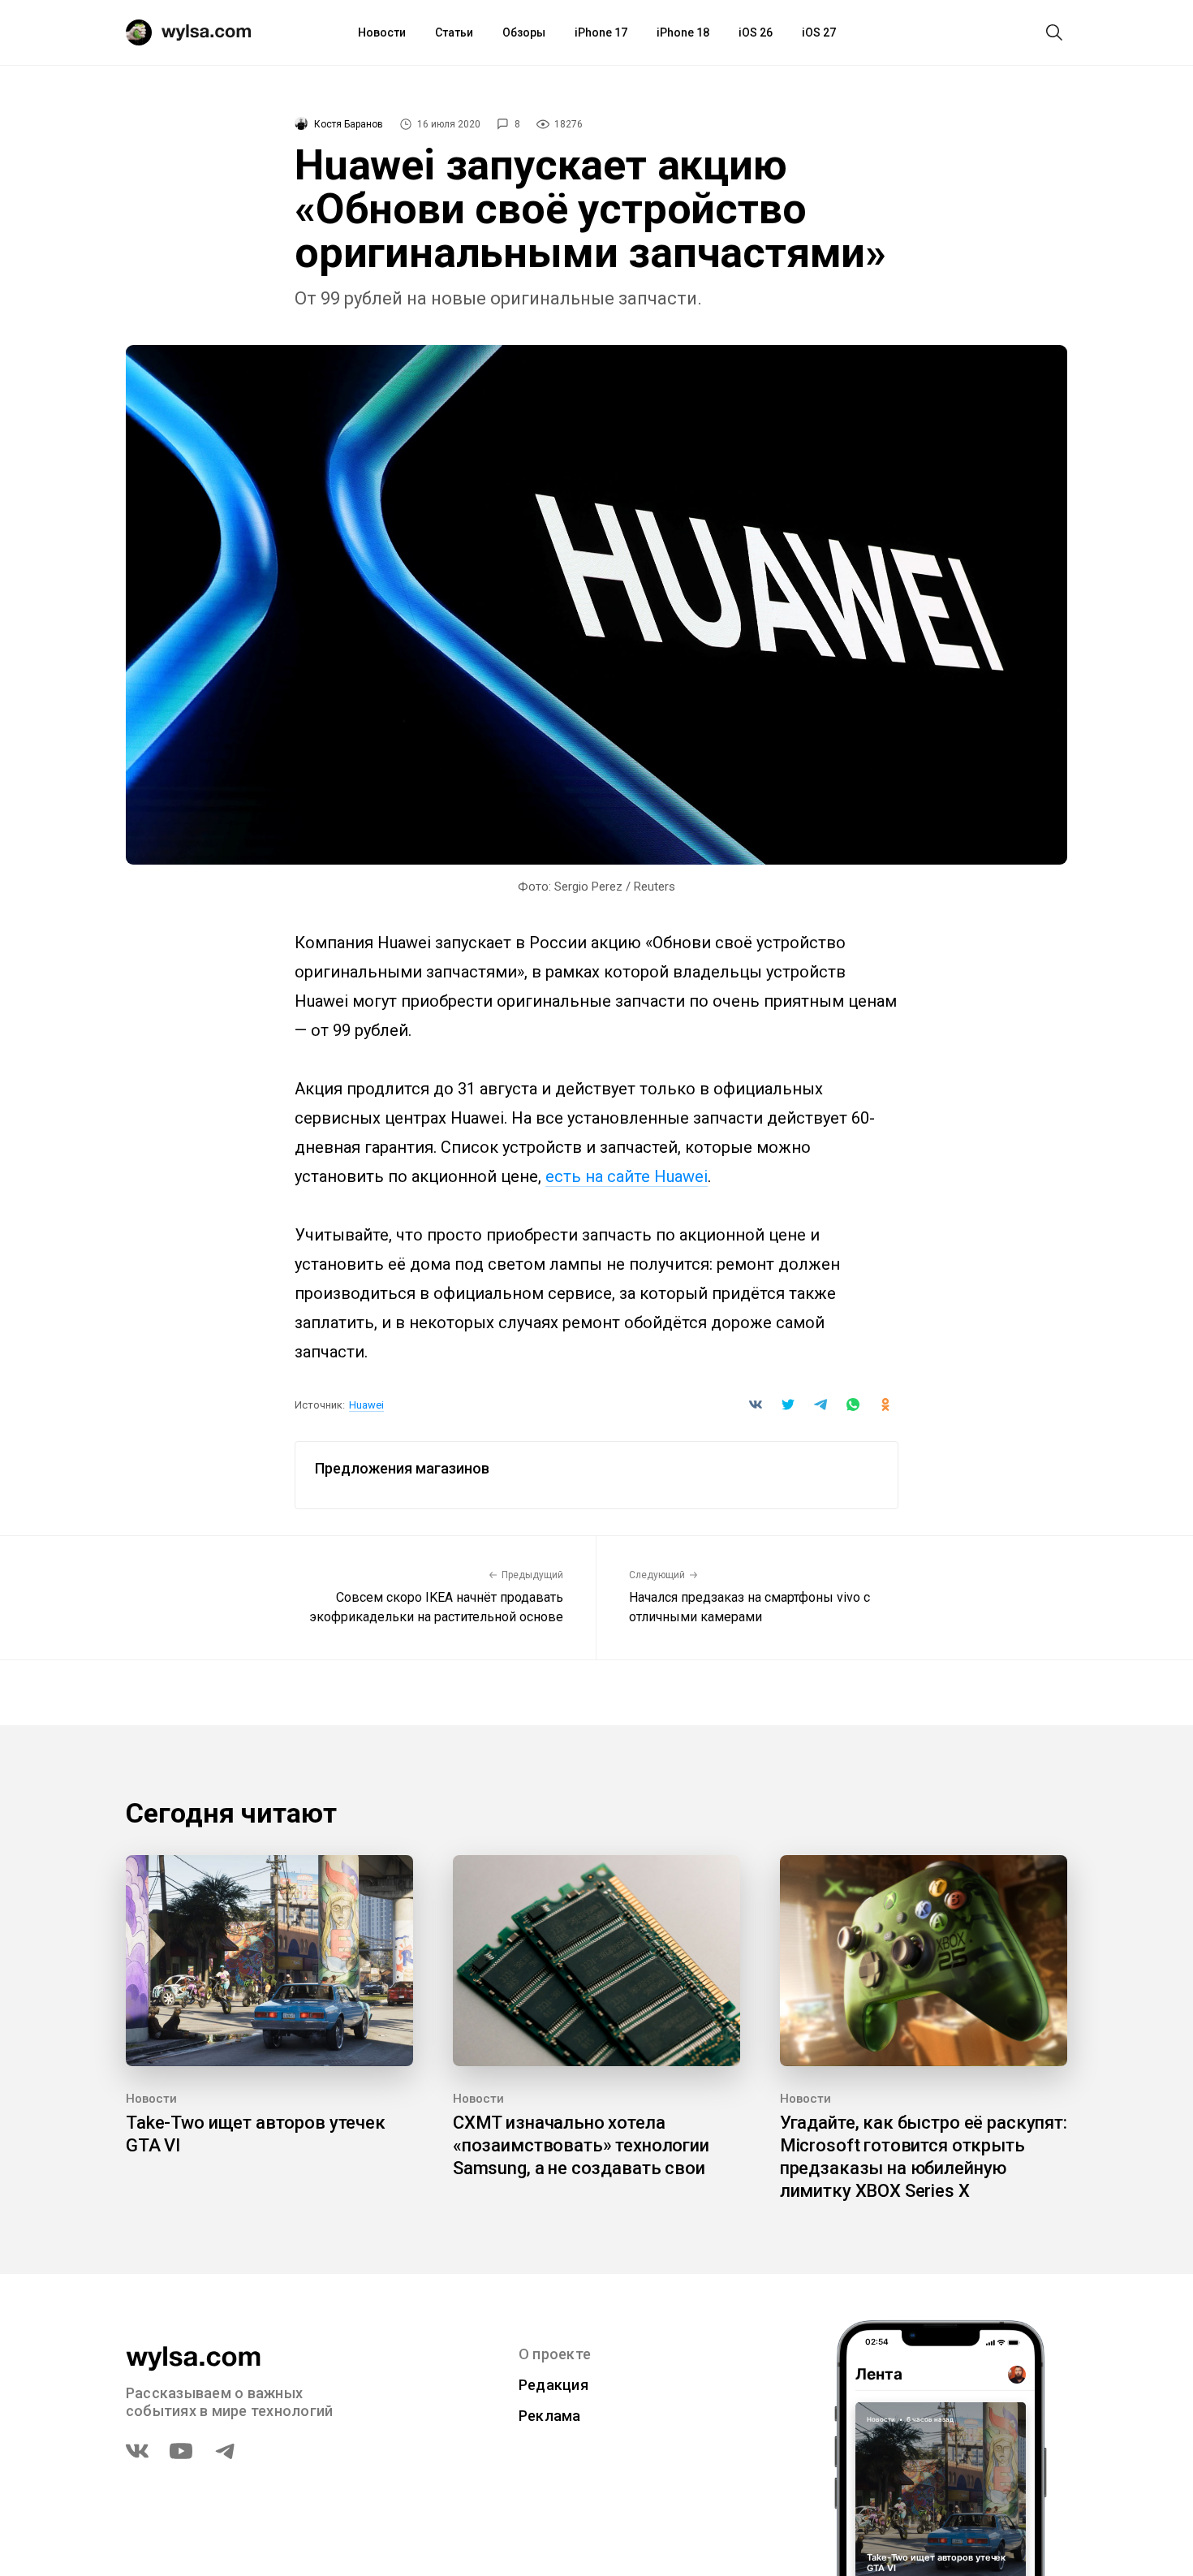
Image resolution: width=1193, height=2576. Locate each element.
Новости (382, 32)
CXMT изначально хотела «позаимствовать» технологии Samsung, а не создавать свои (581, 2145)
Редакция (553, 2385)
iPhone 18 (683, 32)
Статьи (454, 32)
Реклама (550, 2416)
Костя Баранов (349, 124)
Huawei (366, 1405)
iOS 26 (756, 32)
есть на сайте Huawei (627, 1176)
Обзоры (524, 32)
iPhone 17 (601, 32)
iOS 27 (819, 32)
